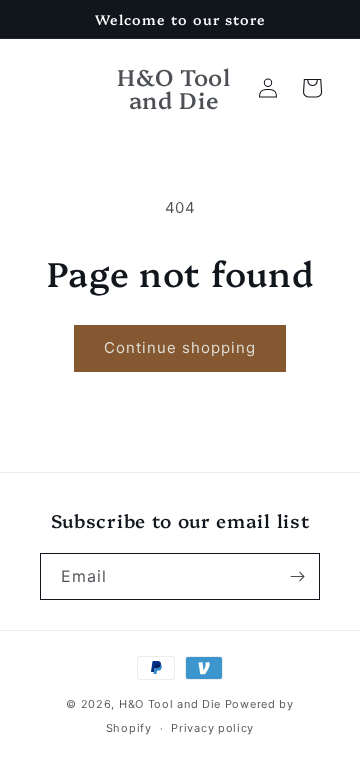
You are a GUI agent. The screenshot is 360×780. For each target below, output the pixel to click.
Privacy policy (212, 728)
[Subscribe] (297, 576)
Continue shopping (180, 347)
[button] (312, 88)
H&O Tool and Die (170, 704)
